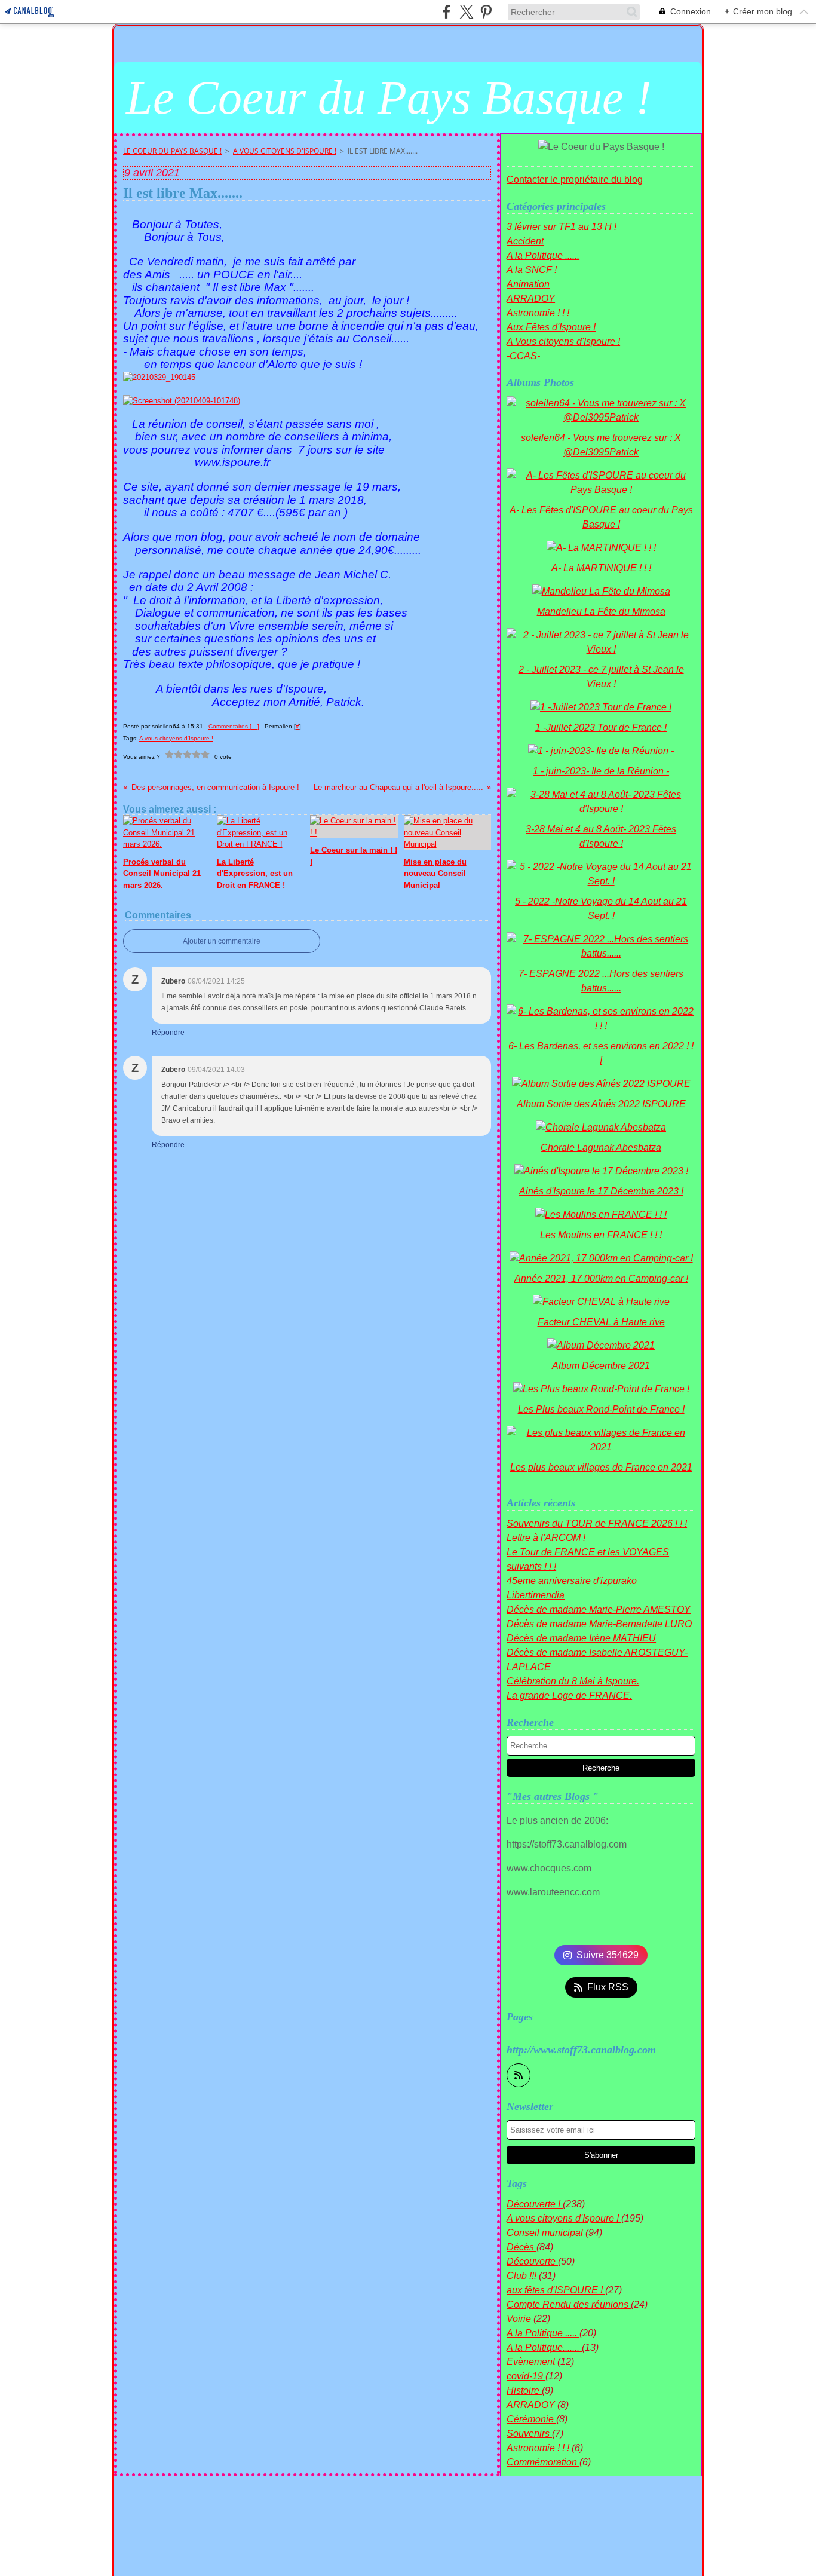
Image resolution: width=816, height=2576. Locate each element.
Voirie (520, 2319)
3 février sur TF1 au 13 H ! (562, 227)
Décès (521, 2247)
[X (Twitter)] (466, 12)
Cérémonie (531, 2419)
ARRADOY (531, 298)
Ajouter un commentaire (222, 941)
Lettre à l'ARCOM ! (546, 1538)
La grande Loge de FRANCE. (569, 1696)
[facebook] (447, 12)
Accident (525, 241)
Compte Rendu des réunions (569, 2304)
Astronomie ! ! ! (538, 313)
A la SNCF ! (532, 270)
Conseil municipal (546, 2233)
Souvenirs (529, 2433)
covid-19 (526, 2376)
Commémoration (543, 2462)
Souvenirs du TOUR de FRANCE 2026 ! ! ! (597, 1523)
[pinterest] (486, 12)
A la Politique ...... (543, 255)
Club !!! (523, 2276)
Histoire (524, 2390)
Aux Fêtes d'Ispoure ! (551, 327)
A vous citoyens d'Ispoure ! (564, 2218)
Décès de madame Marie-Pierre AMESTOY (599, 1609)
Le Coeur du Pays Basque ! (172, 151)
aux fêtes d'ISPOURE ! (556, 2290)
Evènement (532, 2362)
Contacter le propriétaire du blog (575, 180)
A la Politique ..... (543, 2333)
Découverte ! (535, 2204)
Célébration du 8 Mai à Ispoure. (573, 1681)
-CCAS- (523, 356)
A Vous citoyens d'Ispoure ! (285, 151)
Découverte (532, 2261)
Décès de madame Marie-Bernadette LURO (599, 1624)
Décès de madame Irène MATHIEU (581, 1638)
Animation (528, 284)
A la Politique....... (544, 2347)
